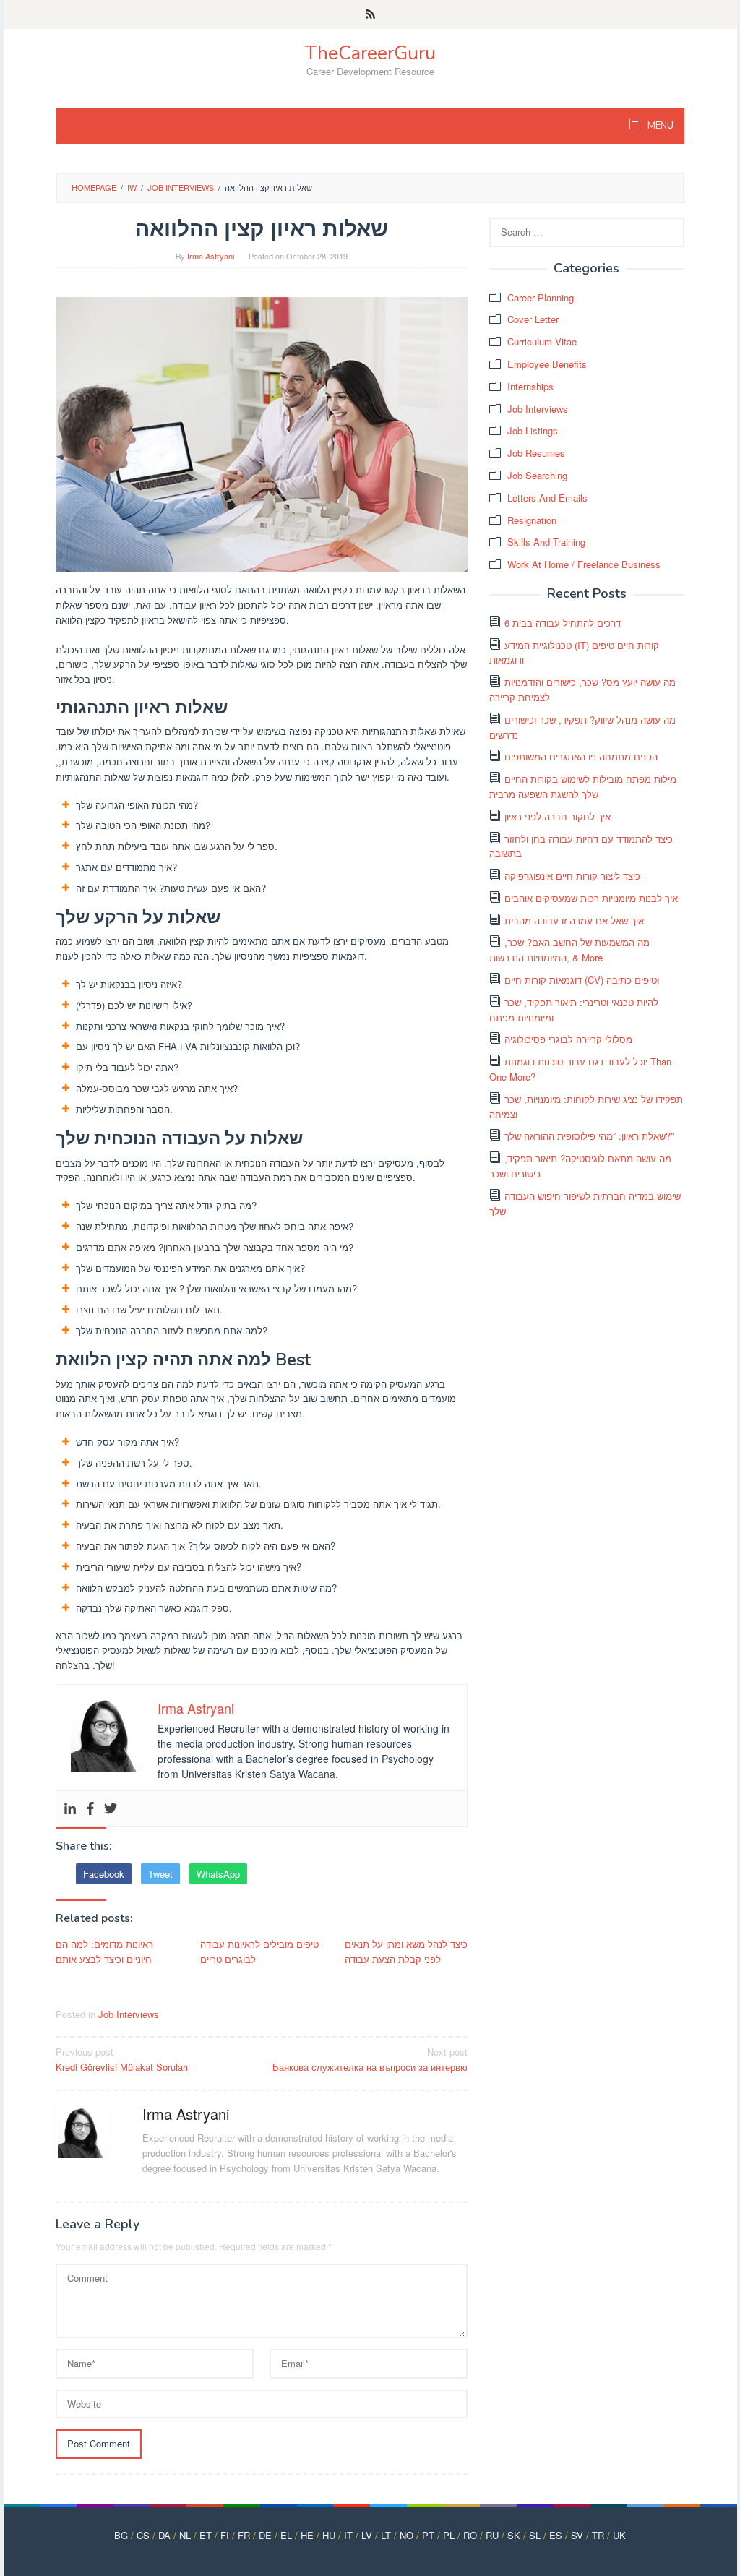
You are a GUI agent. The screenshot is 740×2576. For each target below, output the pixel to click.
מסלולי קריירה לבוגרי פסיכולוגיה (568, 1039)
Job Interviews (129, 2014)
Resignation (532, 520)
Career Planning (541, 297)
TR (598, 2535)
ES (556, 2535)
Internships (530, 386)
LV (367, 2535)
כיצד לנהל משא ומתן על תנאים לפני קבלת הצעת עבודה (406, 1952)
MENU (659, 126)
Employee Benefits (547, 364)
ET (206, 2535)
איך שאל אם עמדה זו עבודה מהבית (574, 920)
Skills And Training (546, 542)
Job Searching (537, 475)
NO (406, 2535)
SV (577, 2535)
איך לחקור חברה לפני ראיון (558, 816)
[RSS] (370, 14)
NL (185, 2535)
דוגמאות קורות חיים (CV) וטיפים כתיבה (582, 980)
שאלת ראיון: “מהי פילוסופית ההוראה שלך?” (589, 1136)
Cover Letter (533, 319)
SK (514, 2535)
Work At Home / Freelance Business (584, 564)
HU (329, 2535)
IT (348, 2535)
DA (164, 2535)
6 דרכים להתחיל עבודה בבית (563, 623)
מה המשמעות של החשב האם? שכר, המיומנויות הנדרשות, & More (569, 950)
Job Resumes (536, 453)
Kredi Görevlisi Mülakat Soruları (122, 2059)
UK (619, 2535)
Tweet (160, 1874)
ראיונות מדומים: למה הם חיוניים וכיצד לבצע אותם (104, 1952)
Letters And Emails (547, 498)
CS (143, 2535)
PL (449, 2535)
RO (470, 2535)
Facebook (104, 1874)
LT (386, 2535)
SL (535, 2535)
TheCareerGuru (370, 53)
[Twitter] (111, 1809)
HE (307, 2535)
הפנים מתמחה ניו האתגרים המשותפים (581, 756)
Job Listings (533, 430)
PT (428, 2535)
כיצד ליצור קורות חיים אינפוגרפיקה (572, 876)
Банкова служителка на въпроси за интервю (370, 2059)
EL (286, 2535)
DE (265, 2535)
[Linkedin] (70, 1809)
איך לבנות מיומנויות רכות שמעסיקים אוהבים (591, 898)
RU (492, 2535)
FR (244, 2535)
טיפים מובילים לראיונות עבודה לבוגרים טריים (259, 1952)
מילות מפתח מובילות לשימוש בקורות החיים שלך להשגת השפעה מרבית (583, 786)
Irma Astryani (186, 2114)
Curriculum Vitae (542, 342)
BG (121, 2535)
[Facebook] (90, 1809)
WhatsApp (218, 1874)
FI (225, 2535)
